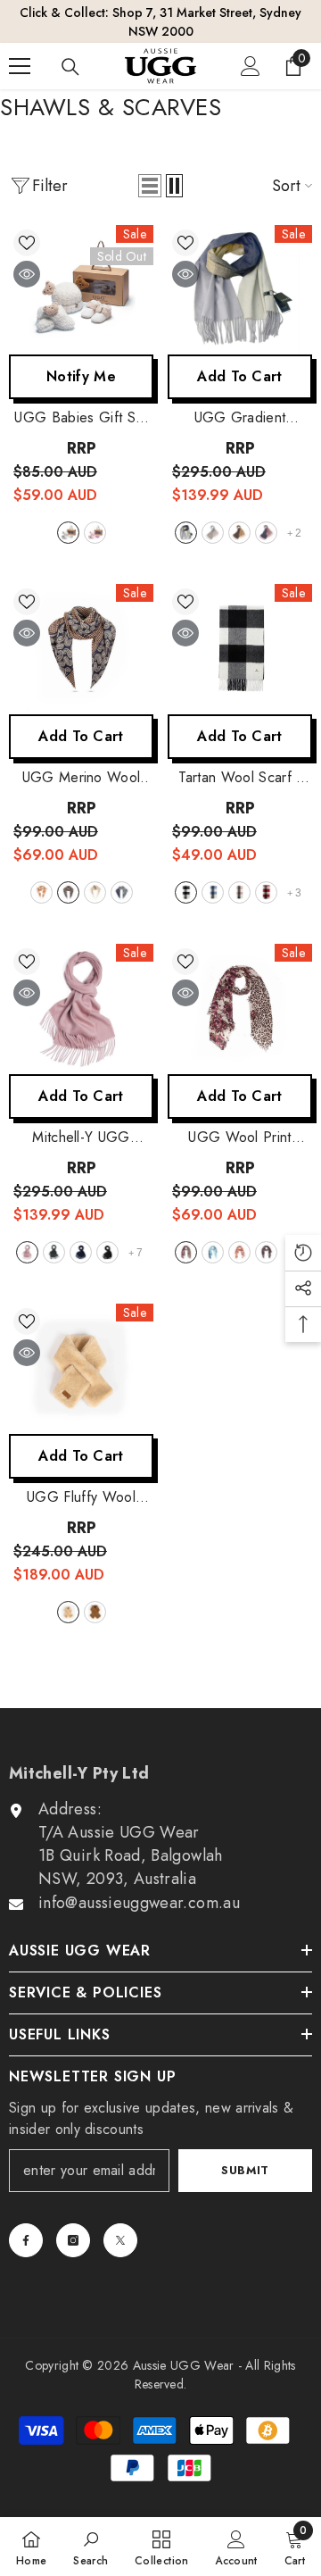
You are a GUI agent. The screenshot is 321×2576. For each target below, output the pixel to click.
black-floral (266, 1252)
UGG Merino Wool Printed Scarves (82, 778)
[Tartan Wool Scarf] (240, 649)
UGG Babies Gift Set (81, 418)
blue (213, 892)
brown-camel (239, 533)
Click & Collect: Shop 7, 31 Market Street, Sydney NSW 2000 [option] (160, 22)
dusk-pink (27, 1252)
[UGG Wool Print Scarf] (240, 1009)
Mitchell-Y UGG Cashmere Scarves (81, 1138)
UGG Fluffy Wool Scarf (81, 1497)
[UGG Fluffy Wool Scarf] (81, 1369)
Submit (245, 2170)
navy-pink (266, 533)
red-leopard (186, 1252)
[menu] (20, 66)
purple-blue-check (122, 892)
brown (239, 1252)
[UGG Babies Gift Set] (81, 290)
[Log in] (251, 66)
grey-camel (186, 533)
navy (81, 1252)
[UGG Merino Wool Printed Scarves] (81, 649)
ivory (68, 1612)
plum (266, 892)
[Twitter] (120, 2240)
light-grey (186, 892)
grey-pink (213, 533)
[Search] (70, 67)
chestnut (95, 1612)
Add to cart (240, 376)
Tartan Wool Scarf (239, 778)
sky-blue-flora (213, 1252)
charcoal (54, 1252)
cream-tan (95, 892)
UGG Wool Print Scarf (240, 1138)
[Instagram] (73, 2240)
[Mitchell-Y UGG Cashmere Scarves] (81, 1009)
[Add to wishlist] (27, 243)
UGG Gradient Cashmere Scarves (240, 418)
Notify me (81, 376)
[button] (150, 186)
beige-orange (41, 892)
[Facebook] (26, 2240)
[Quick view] (27, 274)
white (68, 533)
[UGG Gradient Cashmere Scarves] (240, 290)
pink (95, 533)
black (107, 1252)
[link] (91, 2547)
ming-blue (68, 892)
